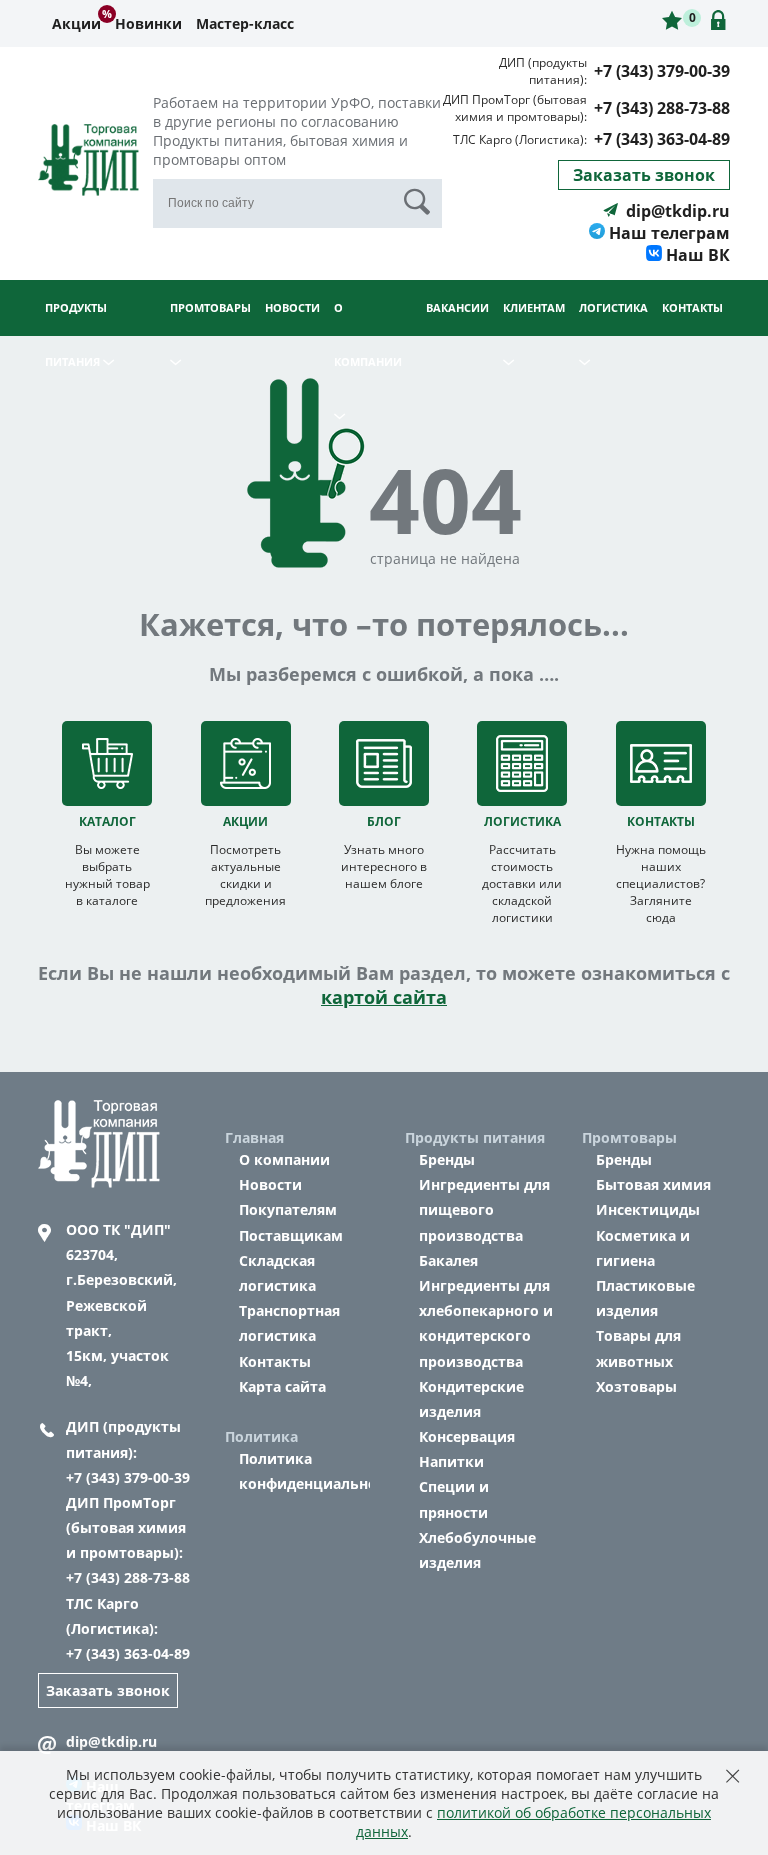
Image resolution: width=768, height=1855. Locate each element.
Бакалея (448, 1260)
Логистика (613, 307)
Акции (76, 23)
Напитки (451, 1461)
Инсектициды (648, 1209)
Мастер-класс (245, 23)
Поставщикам (291, 1235)
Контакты (692, 307)
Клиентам (534, 307)
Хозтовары (636, 1386)
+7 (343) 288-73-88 (662, 108)
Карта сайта (282, 1386)
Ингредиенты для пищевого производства (484, 1209)
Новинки (148, 23)
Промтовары (210, 307)
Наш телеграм (667, 233)
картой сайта (384, 997)
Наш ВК (696, 255)
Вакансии (457, 307)
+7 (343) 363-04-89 (662, 139)
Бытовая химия (653, 1184)
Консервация (467, 1436)
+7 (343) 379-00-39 (662, 71)
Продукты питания (76, 334)
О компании (284, 1159)
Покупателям (288, 1209)
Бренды (447, 1159)
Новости (292, 307)
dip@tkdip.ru (678, 211)
